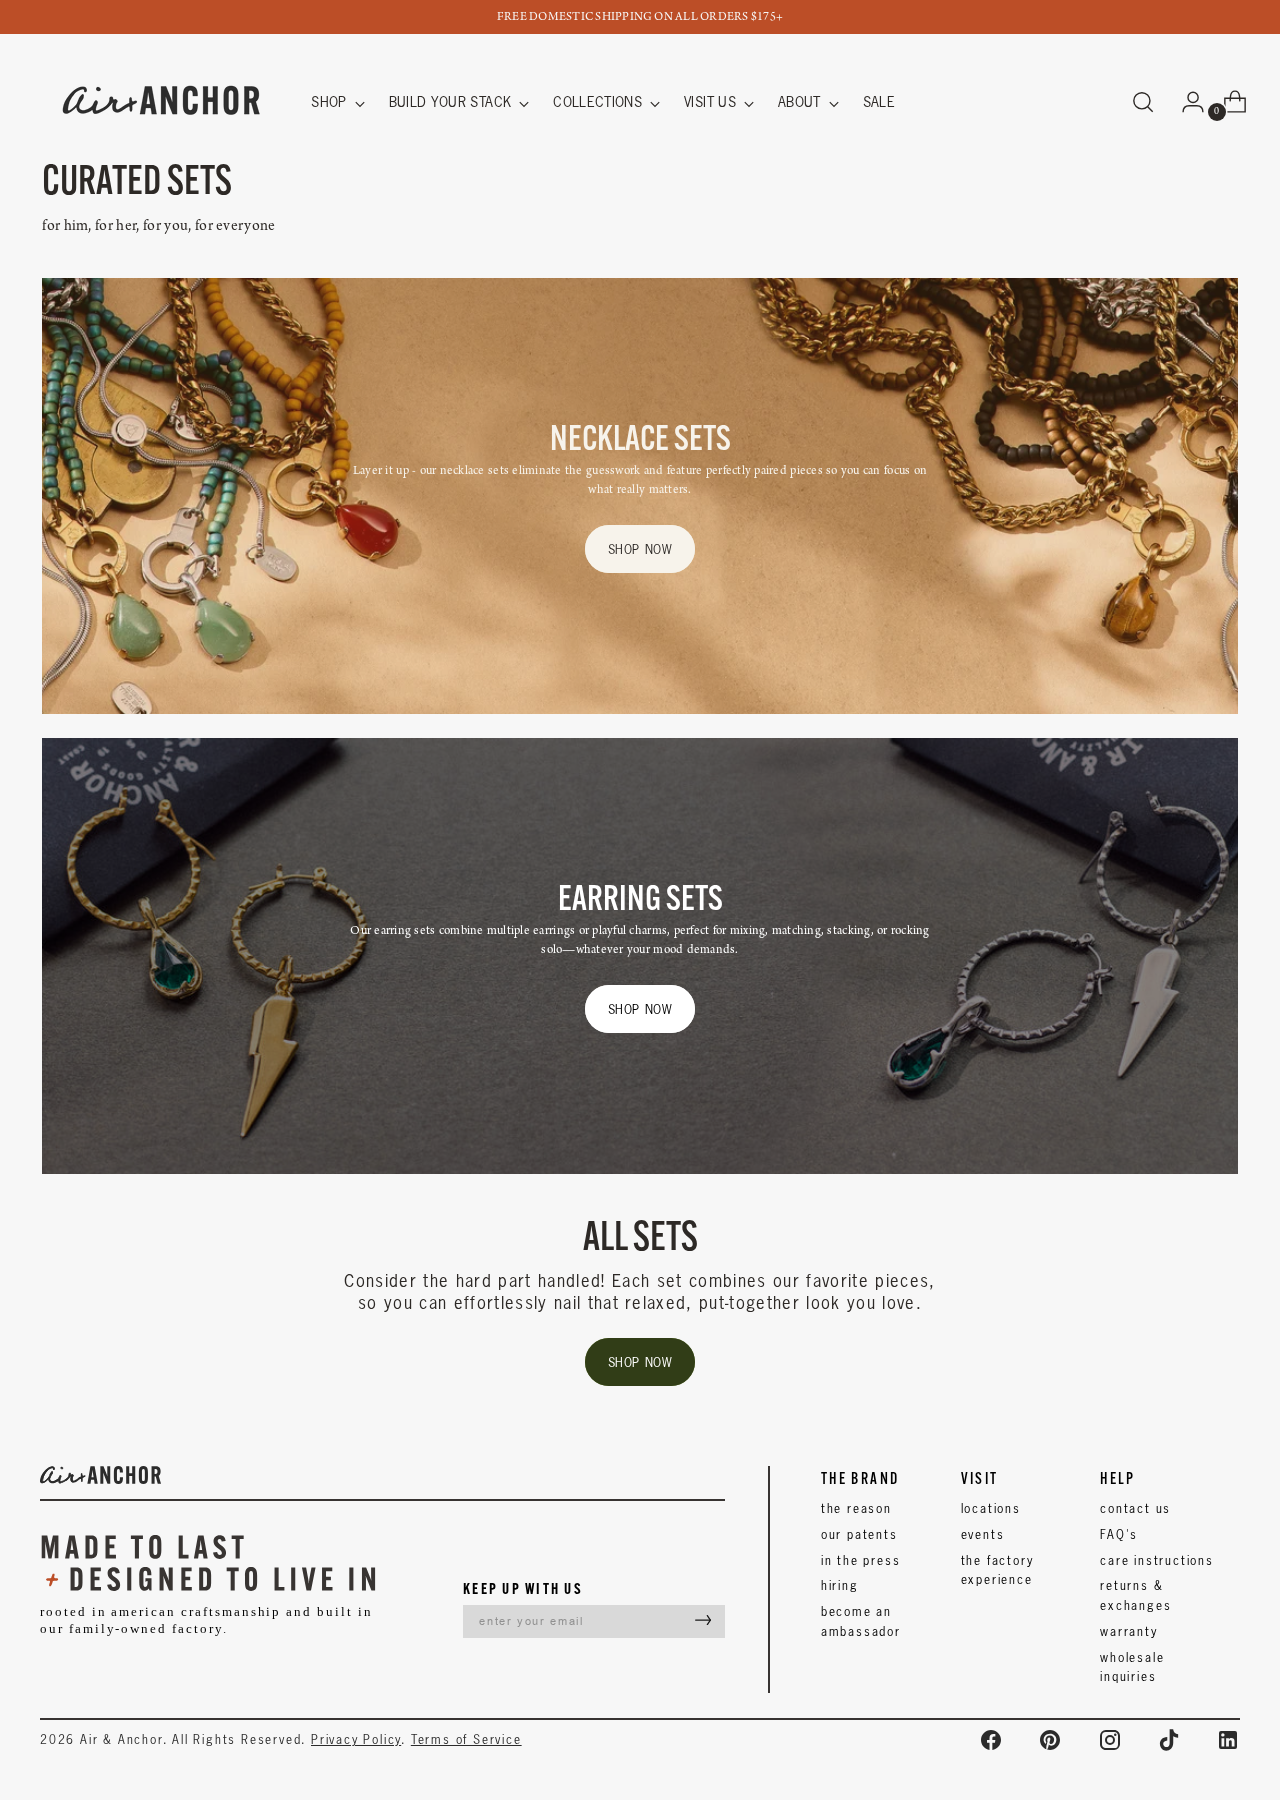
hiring (840, 1585)
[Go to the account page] (1185, 102)
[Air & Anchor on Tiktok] (1169, 1740)
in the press (861, 1560)
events (983, 1534)
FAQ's (1119, 1534)
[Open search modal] (1143, 102)
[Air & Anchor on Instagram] (1110, 1740)
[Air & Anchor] (162, 102)
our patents (859, 1534)
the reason (856, 1508)
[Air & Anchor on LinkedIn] (1228, 1740)
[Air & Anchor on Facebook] (991, 1740)
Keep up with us (523, 1588)
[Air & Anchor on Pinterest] (1050, 1740)
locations (991, 1508)
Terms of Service (466, 1739)
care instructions (1157, 1560)
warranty (1128, 1631)
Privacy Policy (356, 1739)
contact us (1135, 1508)
